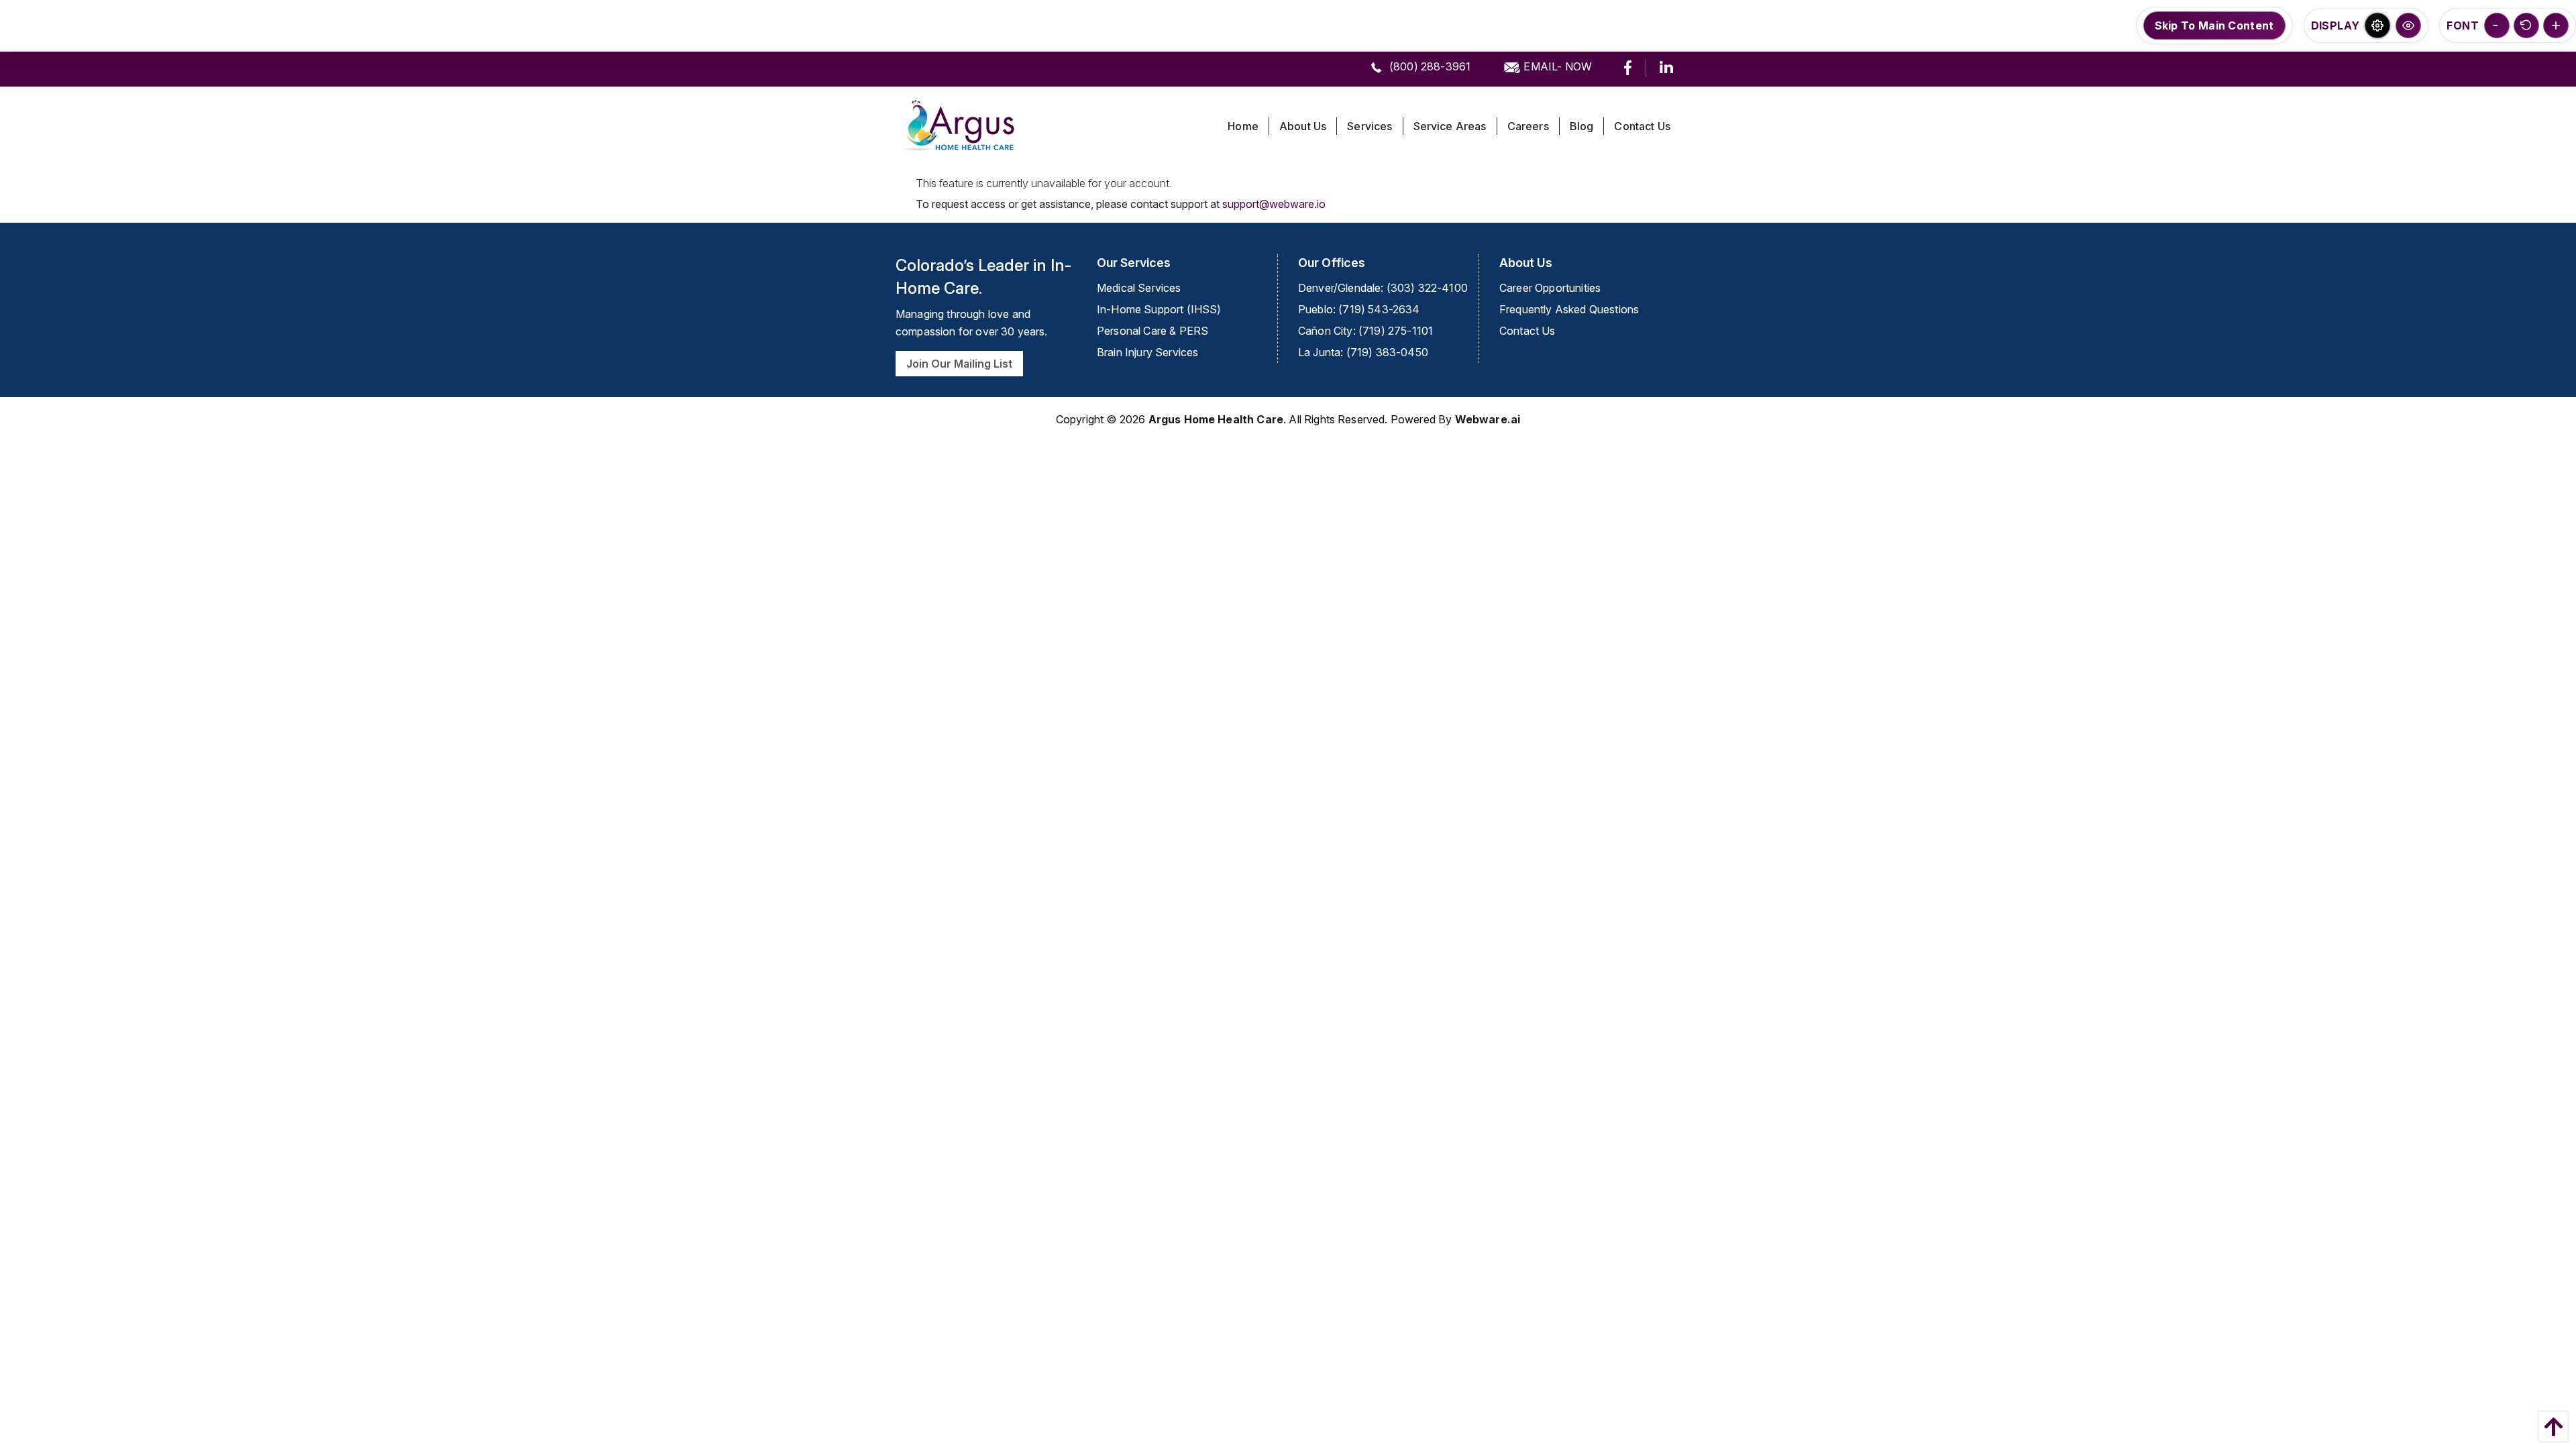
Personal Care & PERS (1152, 331)
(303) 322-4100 (1427, 288)
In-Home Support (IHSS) (1159, 309)
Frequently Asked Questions (1569, 309)
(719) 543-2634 (1379, 309)
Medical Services (1139, 288)
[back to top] (2550, 1427)
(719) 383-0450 (1387, 352)
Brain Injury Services (1147, 352)
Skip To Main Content (2214, 25)
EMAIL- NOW (1556, 66)
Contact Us (1527, 331)
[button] (2377, 25)
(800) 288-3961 (1429, 66)
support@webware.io (1274, 204)
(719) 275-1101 (1396, 331)
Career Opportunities (1550, 288)
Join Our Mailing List (959, 364)
